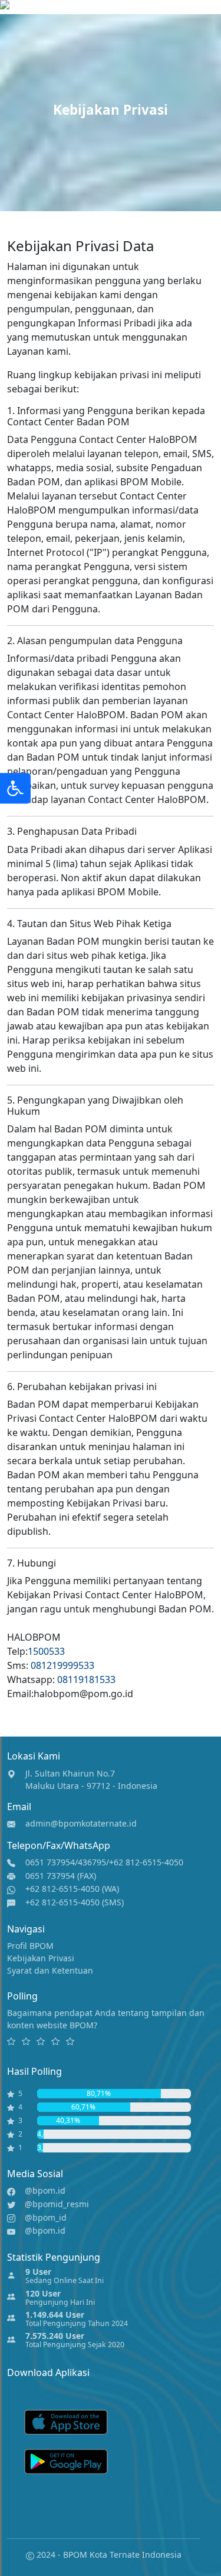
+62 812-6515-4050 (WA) (72, 1889)
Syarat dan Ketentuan (50, 1970)
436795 (92, 1862)
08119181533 (86, 1679)
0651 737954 (50, 1862)
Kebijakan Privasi (41, 1958)
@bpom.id (45, 2190)
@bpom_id (46, 2217)
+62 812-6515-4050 (146, 1862)
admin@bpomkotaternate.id (81, 1823)
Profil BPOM (30, 1946)
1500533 (46, 1651)
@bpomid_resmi (57, 2204)
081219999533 (62, 1665)
